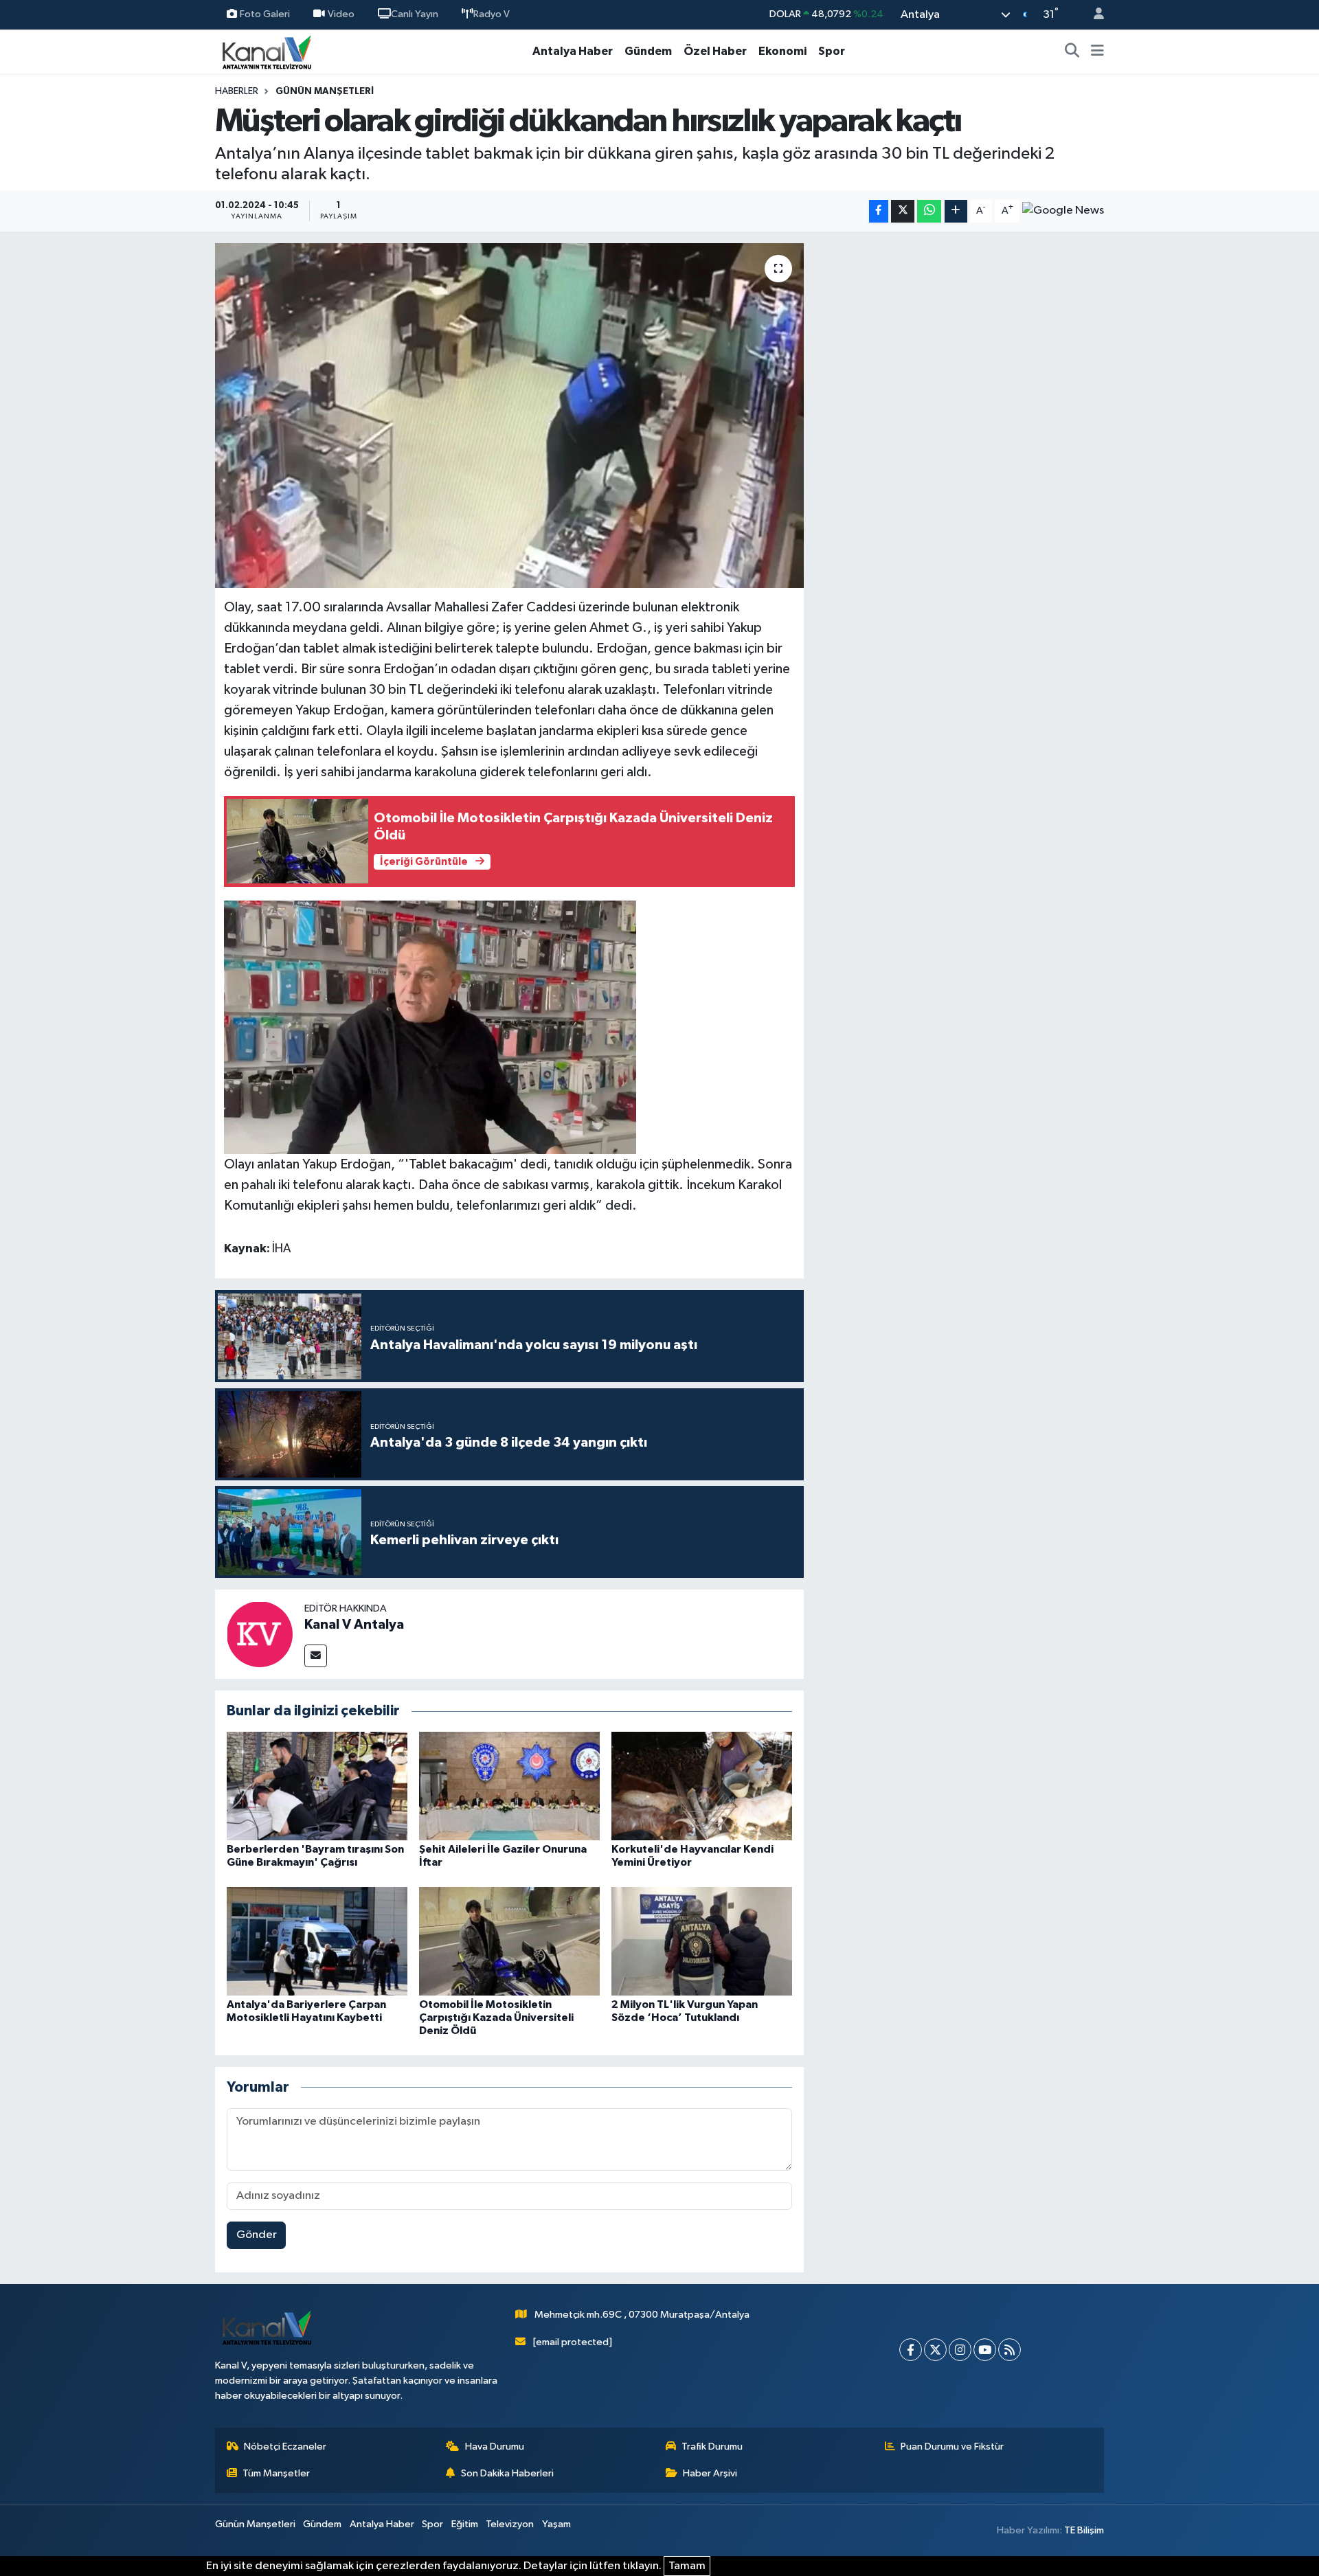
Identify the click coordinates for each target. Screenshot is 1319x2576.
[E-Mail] (316, 1656)
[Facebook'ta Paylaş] (879, 211)
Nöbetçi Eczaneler (285, 2447)
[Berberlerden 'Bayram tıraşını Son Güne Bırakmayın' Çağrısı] (317, 1786)
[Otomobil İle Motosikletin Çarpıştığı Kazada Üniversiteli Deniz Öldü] (509, 1941)
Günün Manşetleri (325, 91)
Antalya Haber (573, 51)
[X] (935, 2350)
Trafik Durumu (712, 2447)
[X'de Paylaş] (903, 211)
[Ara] (1072, 52)
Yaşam (556, 2524)
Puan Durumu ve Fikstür (952, 2447)
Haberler (237, 91)
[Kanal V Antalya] (260, 1634)
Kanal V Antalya (354, 1625)
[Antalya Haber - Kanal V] (267, 51)
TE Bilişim (1084, 2530)
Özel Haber (715, 51)
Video (341, 14)
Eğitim (465, 2524)
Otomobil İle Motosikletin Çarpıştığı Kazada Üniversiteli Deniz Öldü (496, 2018)
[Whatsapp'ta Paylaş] (929, 211)
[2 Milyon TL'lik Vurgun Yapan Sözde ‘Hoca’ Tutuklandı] (702, 1941)
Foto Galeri (265, 14)
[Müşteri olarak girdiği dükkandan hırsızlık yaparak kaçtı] (509, 416)
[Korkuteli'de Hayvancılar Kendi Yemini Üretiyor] (702, 1786)
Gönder (257, 2235)
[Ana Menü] (1097, 52)
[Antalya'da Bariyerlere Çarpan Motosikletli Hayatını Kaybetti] (317, 1941)
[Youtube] (985, 2350)
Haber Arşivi (710, 2473)
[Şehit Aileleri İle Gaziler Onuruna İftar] (509, 1786)
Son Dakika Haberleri (507, 2473)
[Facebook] (911, 2350)
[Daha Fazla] (956, 211)
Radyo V (492, 14)
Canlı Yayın (415, 14)
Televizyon (510, 2524)
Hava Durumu (495, 2447)
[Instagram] (960, 2350)
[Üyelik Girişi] (1093, 15)
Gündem (648, 51)
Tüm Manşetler (276, 2473)
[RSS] (1010, 2350)
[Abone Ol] (1063, 211)
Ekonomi (782, 51)
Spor (832, 51)
